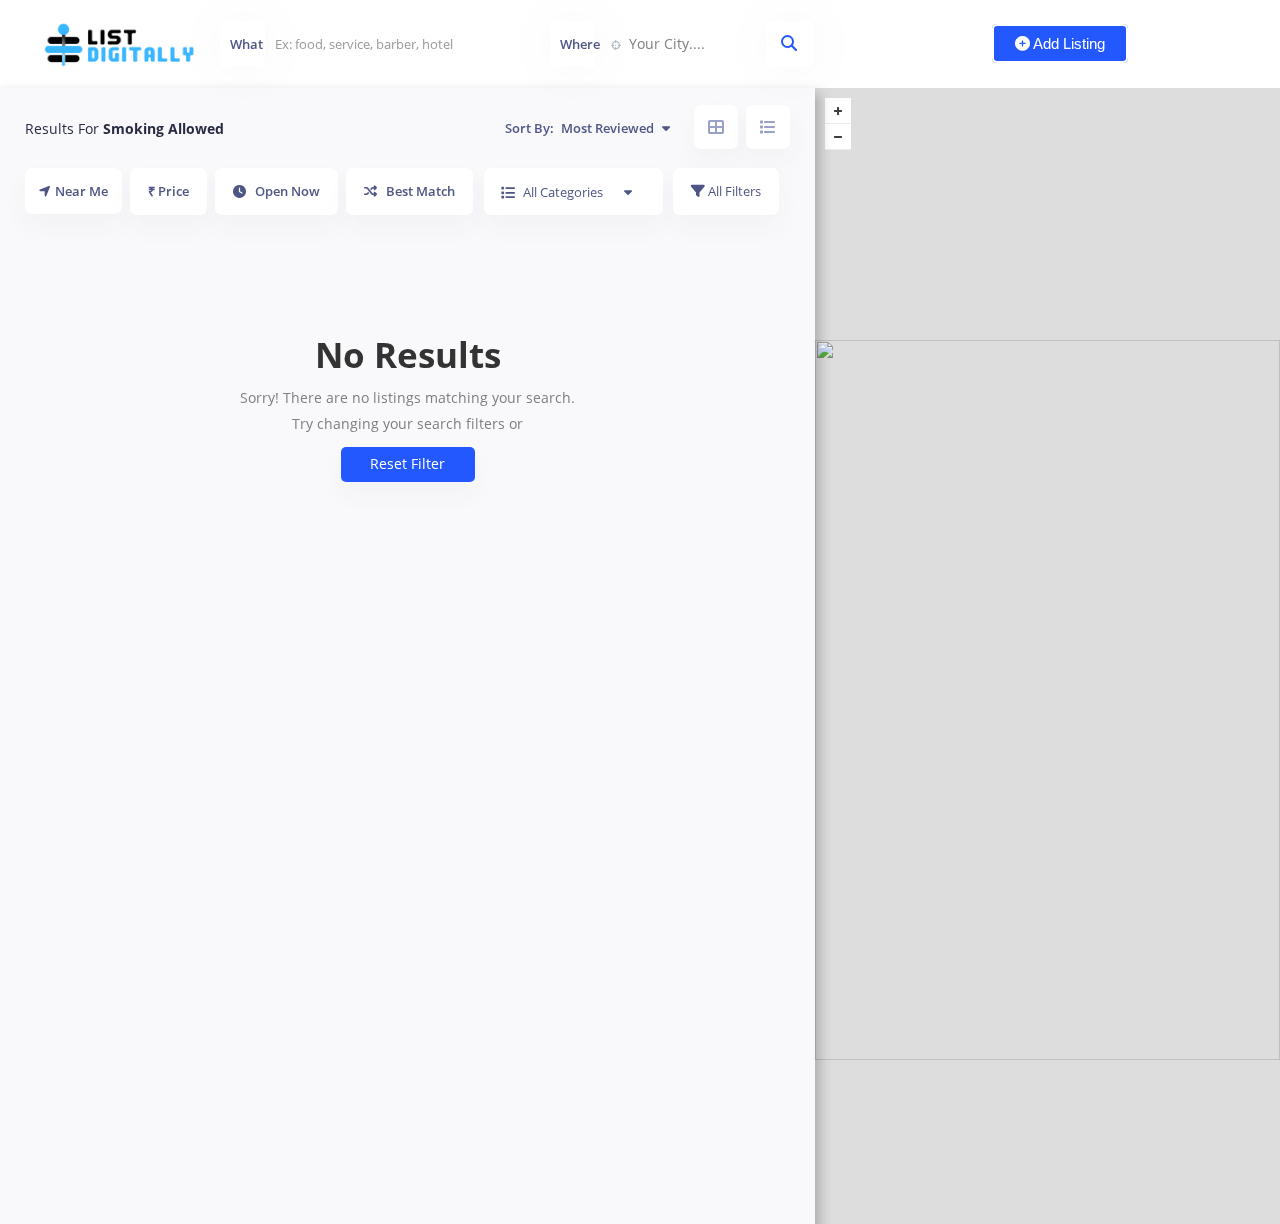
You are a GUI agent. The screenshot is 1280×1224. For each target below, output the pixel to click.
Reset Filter (407, 463)
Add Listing (1067, 43)
